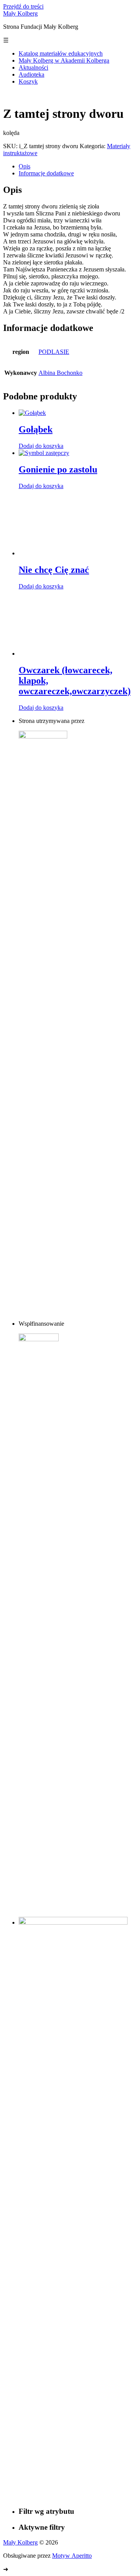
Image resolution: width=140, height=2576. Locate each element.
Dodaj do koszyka (41, 446)
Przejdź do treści (23, 6)
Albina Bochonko (60, 373)
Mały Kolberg (20, 13)
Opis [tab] (24, 166)
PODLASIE (54, 352)
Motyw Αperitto (72, 2556)
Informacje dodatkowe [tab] (46, 173)
